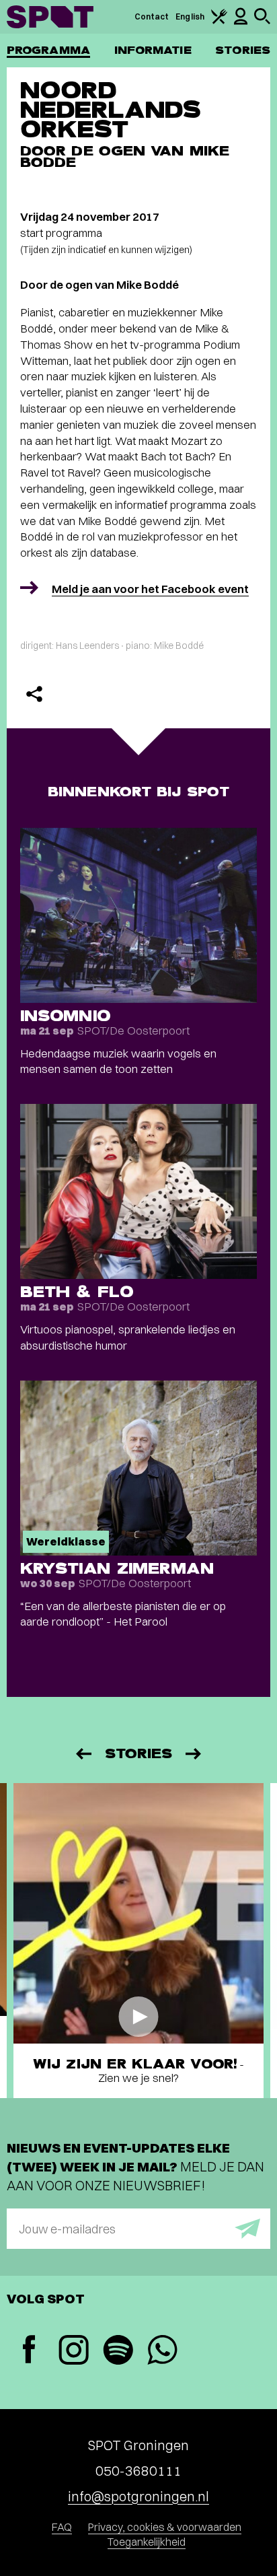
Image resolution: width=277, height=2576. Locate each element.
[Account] (241, 22)
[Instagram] (73, 2352)
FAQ (62, 2527)
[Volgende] (194, 1754)
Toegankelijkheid (147, 2542)
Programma (48, 50)
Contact (152, 16)
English (190, 16)
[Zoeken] (262, 21)
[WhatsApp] (162, 2352)
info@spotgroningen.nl (138, 2496)
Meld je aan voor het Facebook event (150, 589)
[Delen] (34, 694)
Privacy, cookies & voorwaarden (165, 2527)
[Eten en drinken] (219, 21)
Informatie (153, 50)
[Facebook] (29, 2351)
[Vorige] (83, 1754)
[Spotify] (118, 2352)
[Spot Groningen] (50, 17)
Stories (243, 50)
